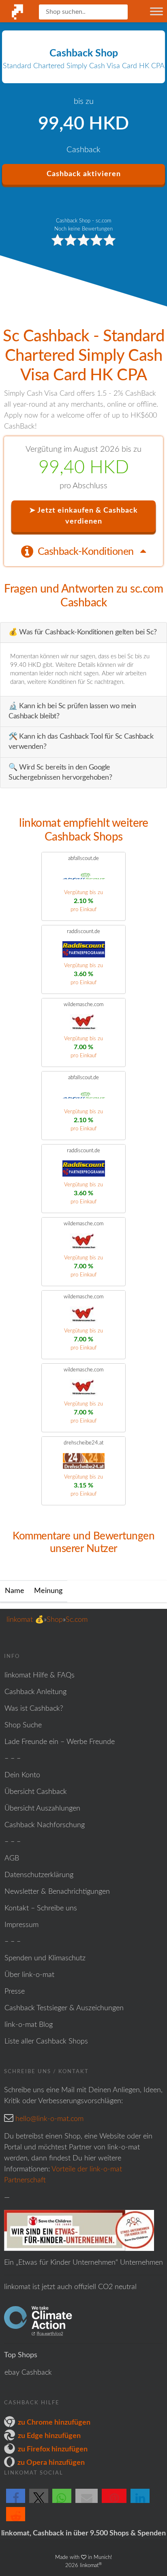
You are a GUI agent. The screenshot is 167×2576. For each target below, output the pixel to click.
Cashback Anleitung (35, 1692)
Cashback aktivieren (84, 174)
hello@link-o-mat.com (49, 2119)
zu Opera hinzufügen (51, 2463)
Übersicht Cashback (36, 1792)
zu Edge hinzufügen (49, 2436)
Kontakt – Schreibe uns (41, 1908)
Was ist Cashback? (34, 1709)
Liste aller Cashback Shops (46, 2041)
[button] (16, 2503)
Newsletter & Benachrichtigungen (57, 1892)
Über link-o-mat (29, 1975)
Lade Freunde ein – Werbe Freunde (60, 1742)
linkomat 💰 (25, 1620)
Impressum (21, 1925)
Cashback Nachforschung (45, 1825)
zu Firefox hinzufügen (53, 2449)
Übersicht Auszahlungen (42, 1809)
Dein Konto (22, 1775)
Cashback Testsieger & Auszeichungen (64, 2008)
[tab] (83, 551)
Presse (15, 1992)
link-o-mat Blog (29, 2025)
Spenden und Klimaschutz (45, 1958)
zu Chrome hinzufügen (54, 2423)
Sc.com (77, 1620)
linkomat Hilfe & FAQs (40, 1675)
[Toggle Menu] (156, 11)
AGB (12, 1858)
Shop (55, 1620)
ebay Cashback (28, 2373)
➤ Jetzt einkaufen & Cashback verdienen (83, 516)
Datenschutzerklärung (39, 1875)
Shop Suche (23, 1725)
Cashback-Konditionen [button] (87, 552)
